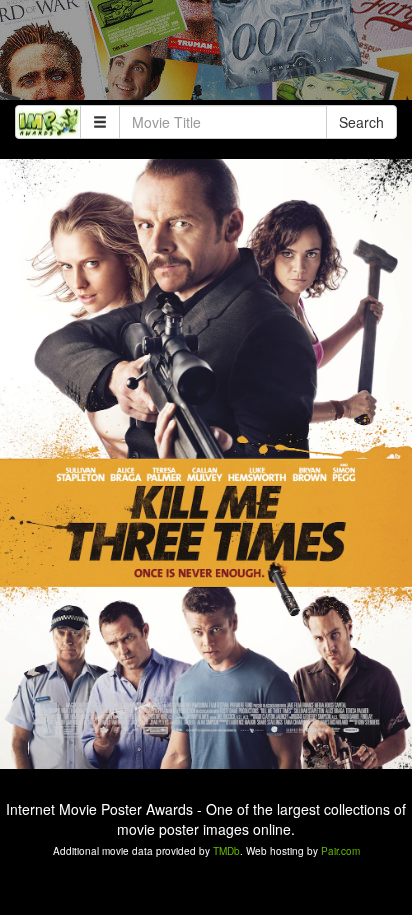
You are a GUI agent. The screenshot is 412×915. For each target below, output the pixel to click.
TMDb (226, 851)
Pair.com (340, 851)
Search (361, 122)
